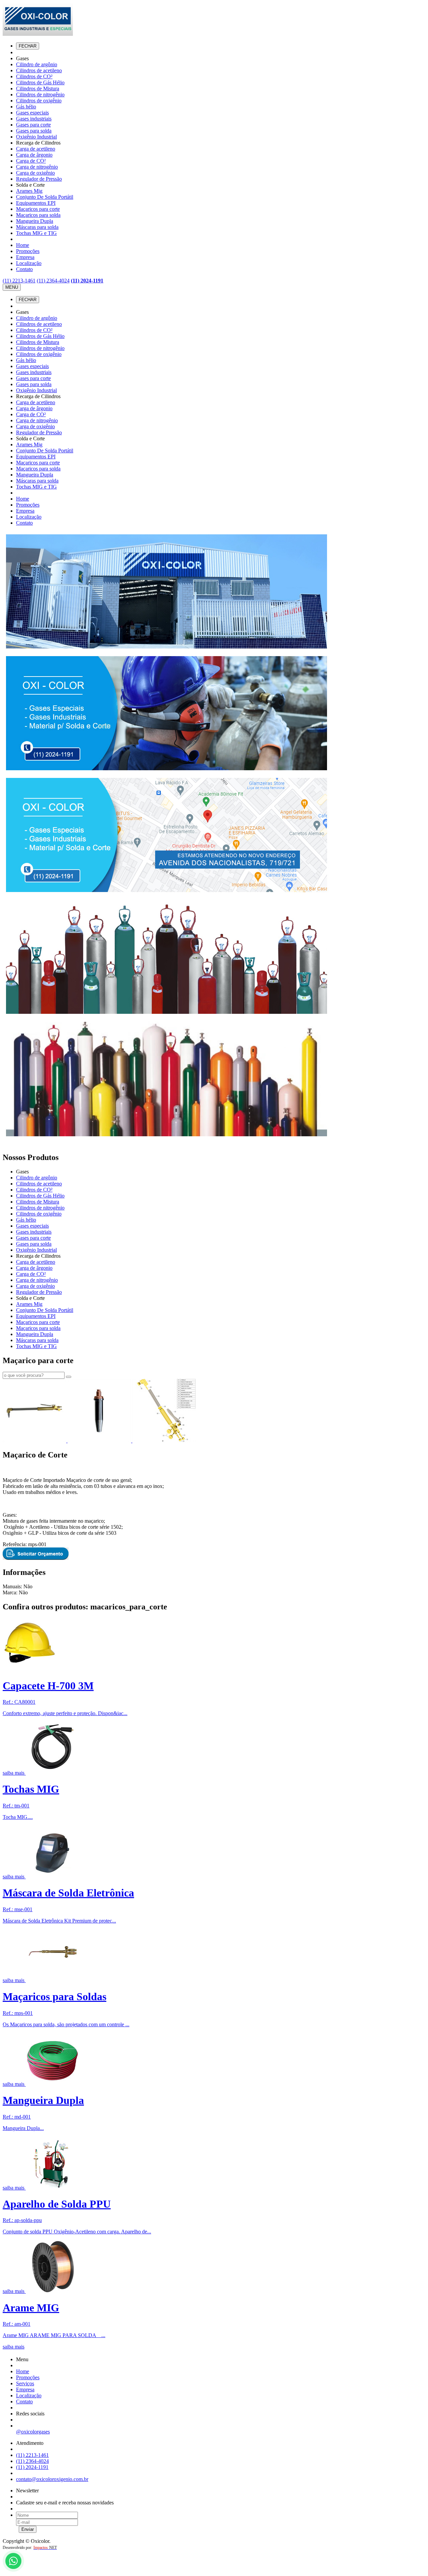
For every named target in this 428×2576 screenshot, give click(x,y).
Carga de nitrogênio (37, 167)
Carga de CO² (31, 161)
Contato (24, 269)
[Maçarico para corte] (35, 1441)
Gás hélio (26, 107)
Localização (29, 263)
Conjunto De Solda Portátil (45, 197)
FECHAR (28, 46)
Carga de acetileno (36, 149)
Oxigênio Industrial (36, 137)
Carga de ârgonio (34, 155)
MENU (12, 287)
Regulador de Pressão (39, 179)
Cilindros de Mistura (38, 88)
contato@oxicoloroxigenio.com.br (52, 2479)
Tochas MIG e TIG (36, 233)
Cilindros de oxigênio (39, 101)
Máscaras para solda (37, 227)
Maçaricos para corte (38, 209)
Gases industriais (34, 119)
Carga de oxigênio (35, 173)
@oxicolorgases (33, 2432)
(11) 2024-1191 (87, 281)
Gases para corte (33, 125)
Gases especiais (32, 113)
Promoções (28, 251)
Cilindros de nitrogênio (40, 95)
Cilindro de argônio (37, 64)
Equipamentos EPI (36, 203)
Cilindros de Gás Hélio (40, 82)
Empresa (25, 257)
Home (23, 245)
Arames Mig (29, 191)
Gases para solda (34, 131)
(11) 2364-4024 (53, 281)
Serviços (25, 2383)
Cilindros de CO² (34, 76)
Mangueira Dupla (35, 221)
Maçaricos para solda (38, 215)
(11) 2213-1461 (19, 281)
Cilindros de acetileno (39, 70)
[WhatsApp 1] (14, 2570)
